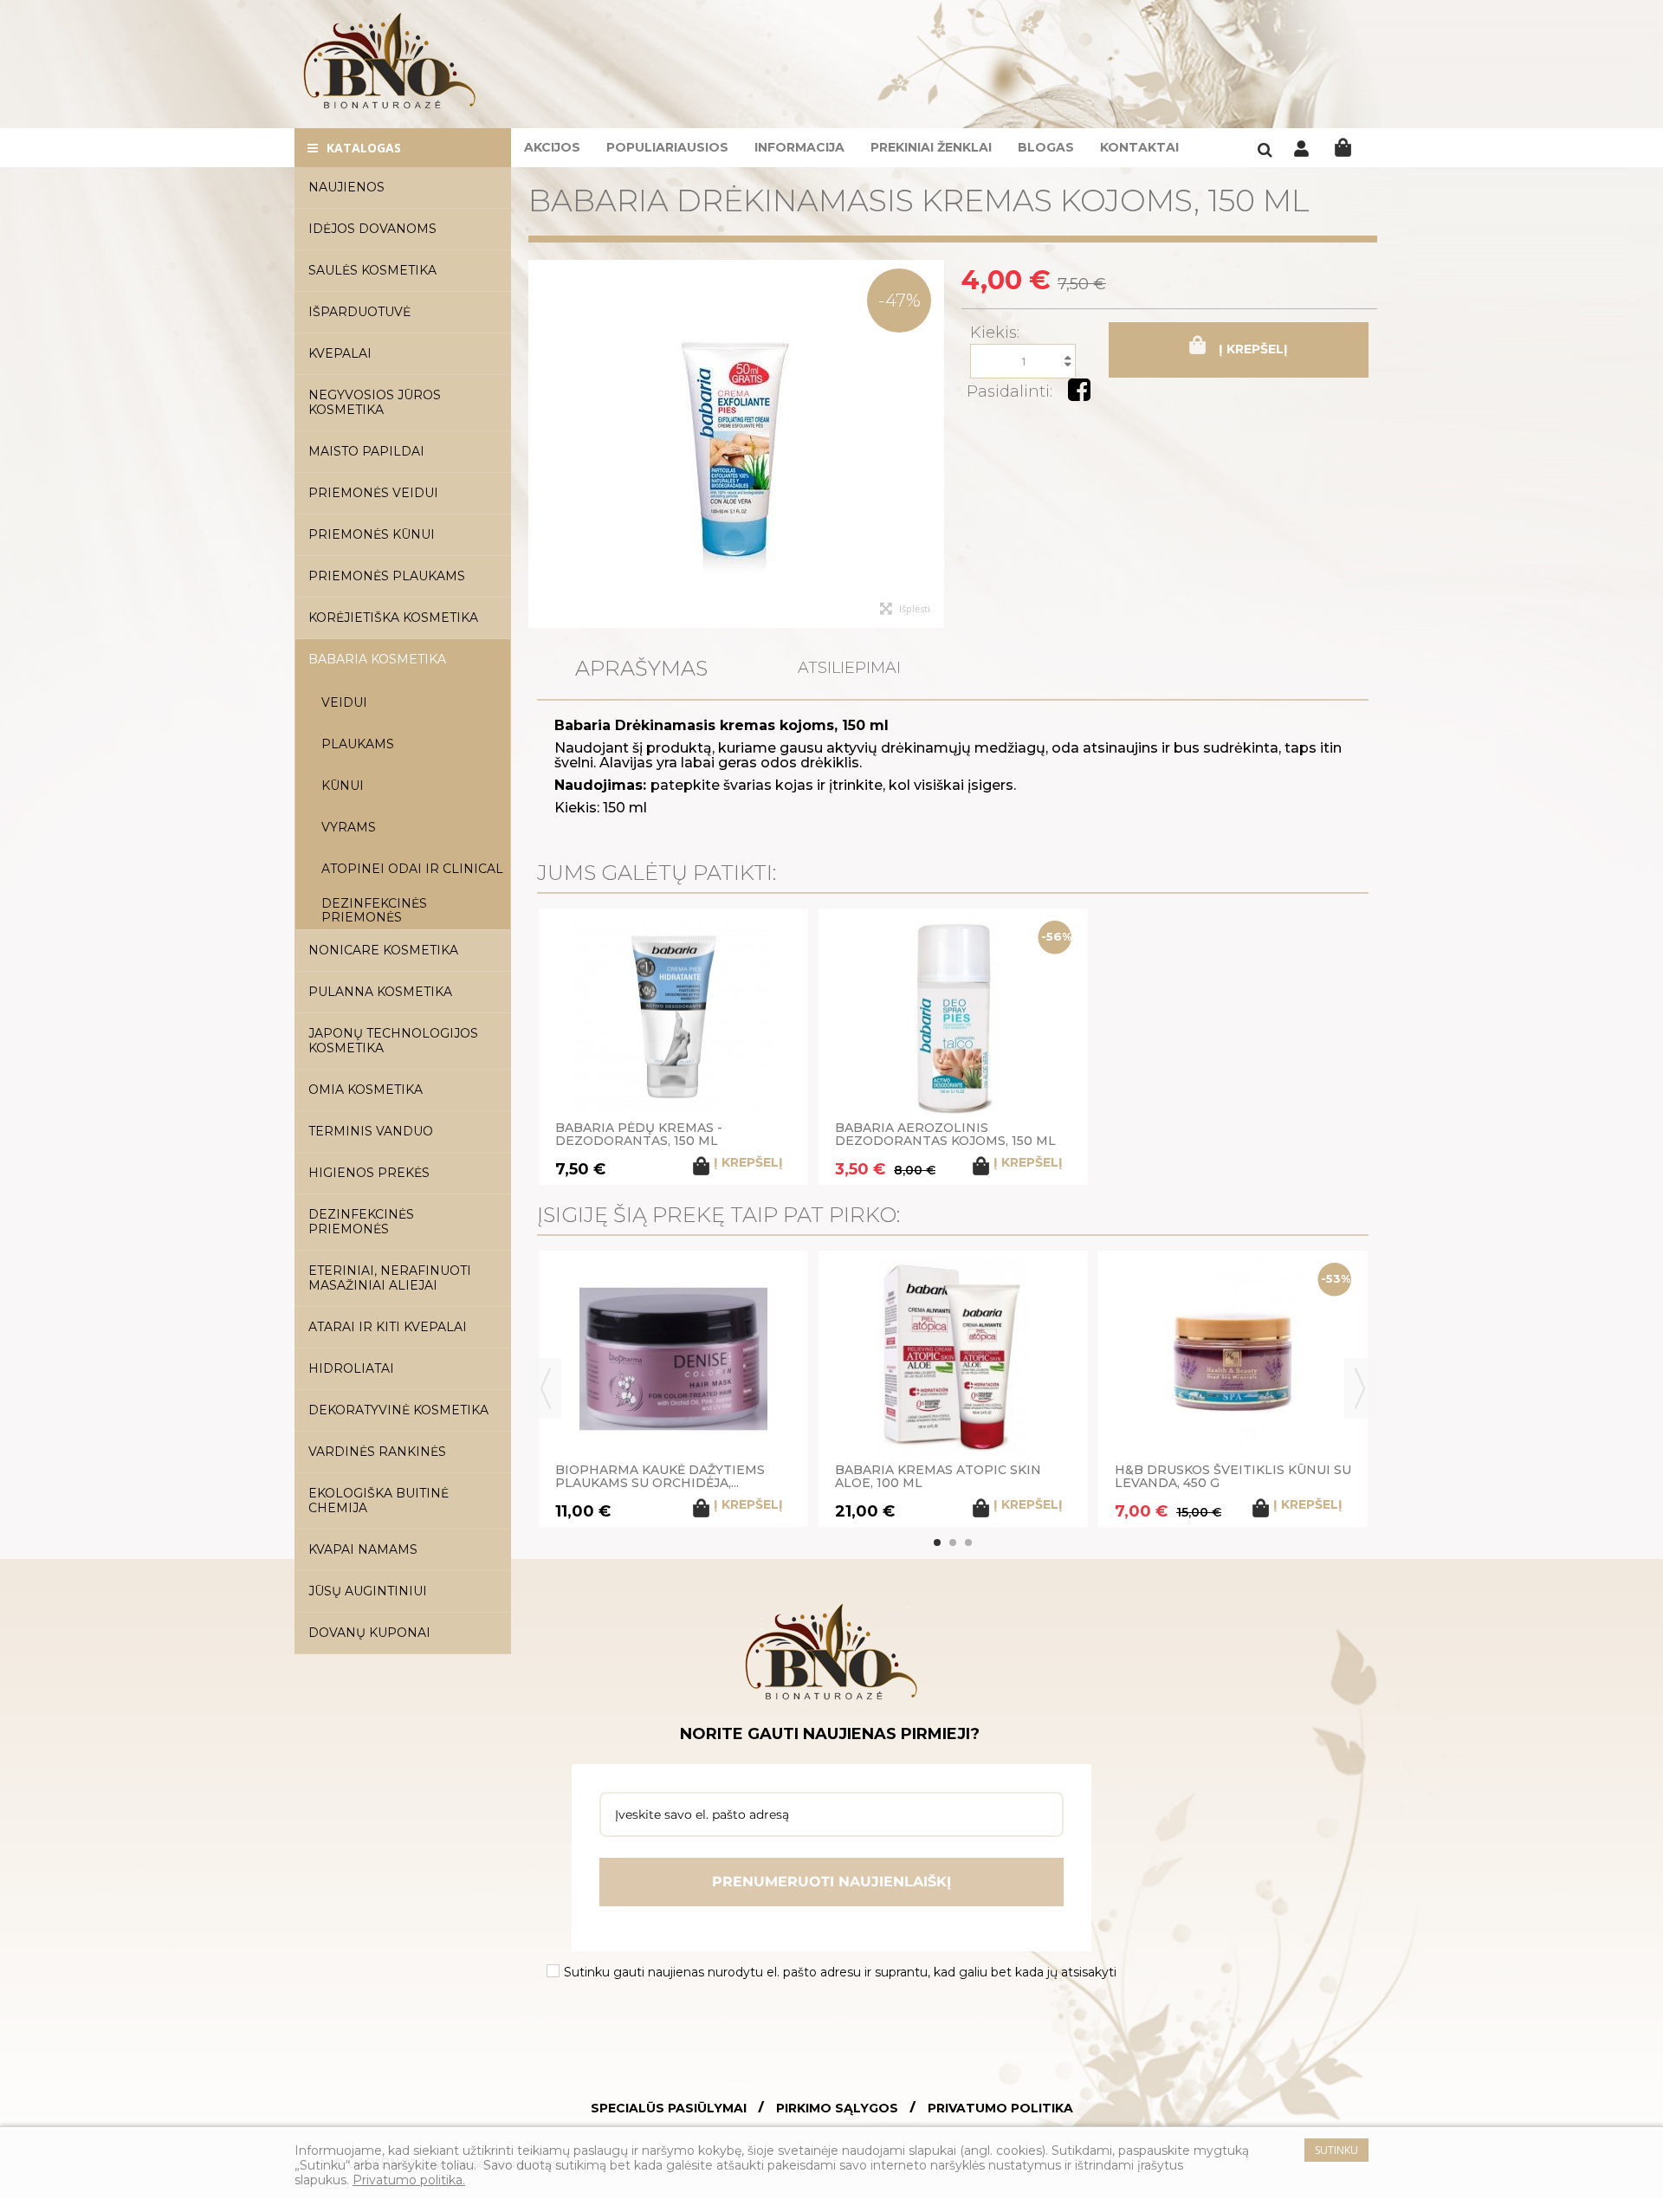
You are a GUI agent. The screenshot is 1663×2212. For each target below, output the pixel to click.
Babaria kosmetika (377, 659)
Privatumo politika (1000, 2109)
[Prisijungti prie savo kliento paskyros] (1301, 152)
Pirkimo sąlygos (837, 2109)
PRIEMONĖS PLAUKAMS (387, 576)
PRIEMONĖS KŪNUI (372, 534)
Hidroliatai (351, 1368)
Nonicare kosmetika (383, 950)
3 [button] (968, 1543)
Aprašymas (641, 668)
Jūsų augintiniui (368, 1591)
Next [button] (1360, 1388)
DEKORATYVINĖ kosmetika (398, 1410)
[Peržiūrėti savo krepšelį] (1343, 148)
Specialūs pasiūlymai (669, 2109)
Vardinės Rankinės (377, 1452)
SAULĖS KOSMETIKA (372, 270)
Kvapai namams (363, 1549)
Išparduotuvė (359, 312)
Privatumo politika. (409, 2180)
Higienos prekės (369, 1173)
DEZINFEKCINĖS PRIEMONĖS (361, 1222)
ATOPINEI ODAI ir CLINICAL (412, 869)
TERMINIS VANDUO (371, 1131)
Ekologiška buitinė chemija (379, 1501)
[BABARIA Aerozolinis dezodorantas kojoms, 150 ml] (953, 1017)
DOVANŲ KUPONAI (369, 1633)
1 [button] (937, 1543)
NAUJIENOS (346, 187)
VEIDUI (344, 702)
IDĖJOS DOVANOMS (372, 229)
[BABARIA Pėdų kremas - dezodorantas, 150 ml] (673, 1017)
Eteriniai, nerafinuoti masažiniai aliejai (390, 1278)
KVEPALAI (340, 353)
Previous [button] (546, 1388)
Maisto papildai (366, 451)
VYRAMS (349, 827)
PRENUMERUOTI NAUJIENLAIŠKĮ (831, 1882)
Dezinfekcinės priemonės (374, 910)
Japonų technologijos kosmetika (393, 1041)
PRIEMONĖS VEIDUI (373, 493)
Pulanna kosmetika (380, 992)
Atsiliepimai (849, 668)
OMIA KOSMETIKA (366, 1090)
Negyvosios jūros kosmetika (375, 402)
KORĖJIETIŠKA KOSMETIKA (393, 618)
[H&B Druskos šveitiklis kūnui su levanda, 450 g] (1233, 1359)
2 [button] (953, 1543)
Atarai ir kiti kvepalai (388, 1327)
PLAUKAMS (358, 744)
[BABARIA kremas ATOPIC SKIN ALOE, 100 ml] (953, 1359)
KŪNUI (343, 786)
